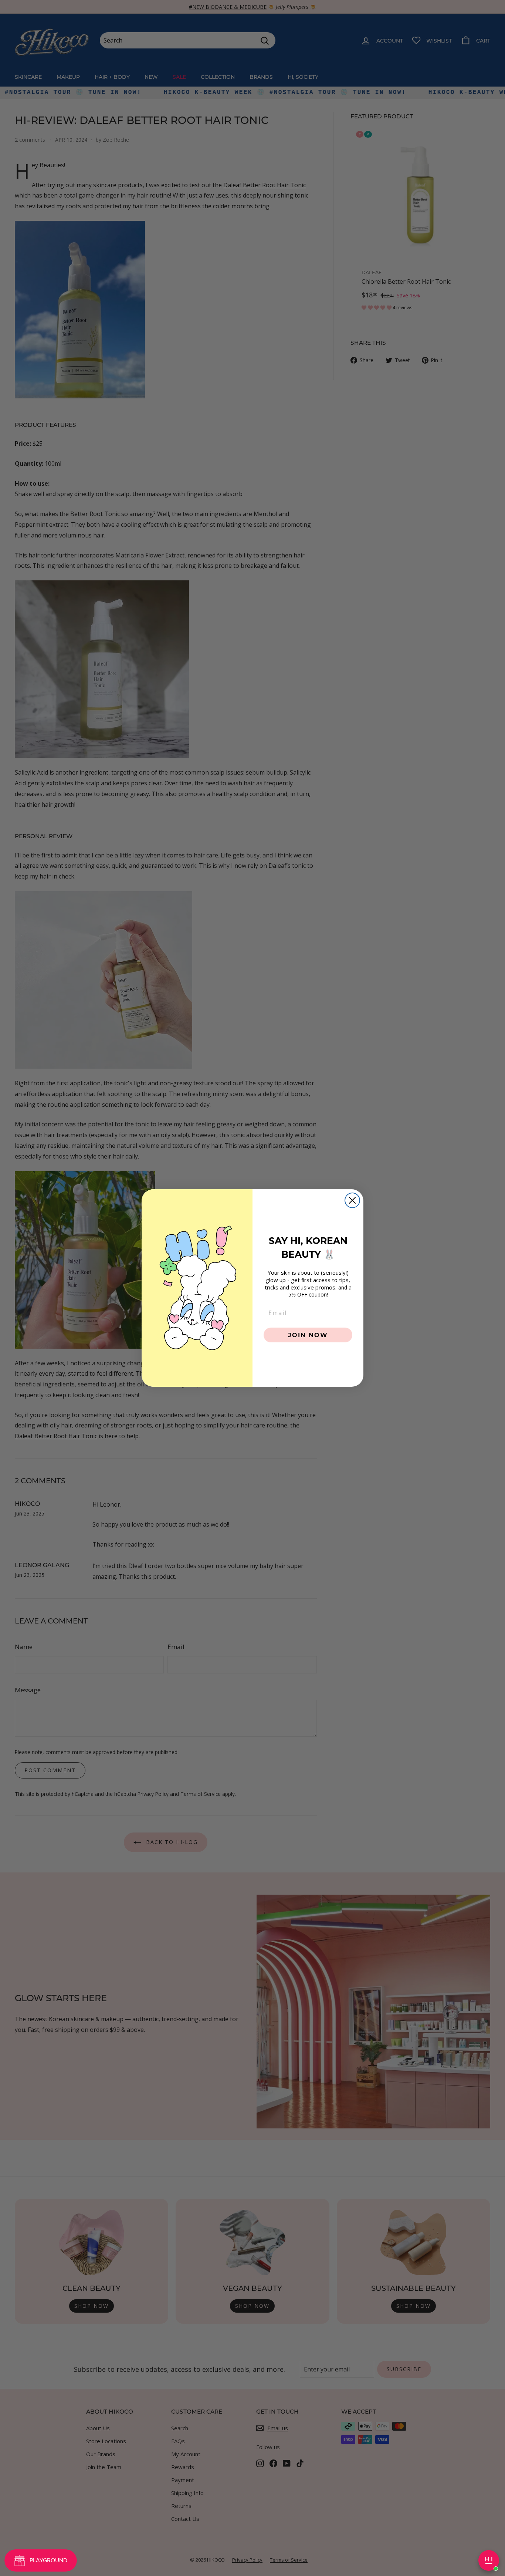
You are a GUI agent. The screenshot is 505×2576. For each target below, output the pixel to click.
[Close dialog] (352, 1200)
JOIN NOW (308, 1335)
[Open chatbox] (489, 2560)
